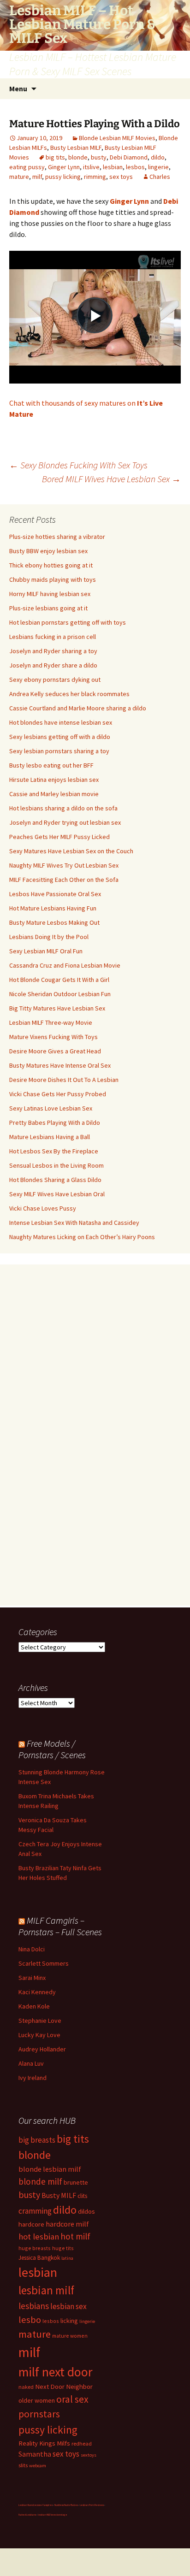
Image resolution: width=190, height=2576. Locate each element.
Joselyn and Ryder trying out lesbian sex (65, 822)
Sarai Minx (32, 1978)
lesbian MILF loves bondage (53, 2515)
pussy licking (63, 177)
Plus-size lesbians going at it (48, 608)
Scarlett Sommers (44, 1963)
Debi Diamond (129, 157)
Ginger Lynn (64, 167)
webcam (38, 2466)
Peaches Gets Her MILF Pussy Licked (59, 837)
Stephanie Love (40, 2021)
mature (19, 177)
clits (82, 2196)
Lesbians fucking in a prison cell (53, 637)
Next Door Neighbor (64, 2386)
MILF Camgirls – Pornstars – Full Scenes (60, 1926)
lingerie (158, 167)
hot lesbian (39, 2236)
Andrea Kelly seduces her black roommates (69, 694)
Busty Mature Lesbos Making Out (54, 922)
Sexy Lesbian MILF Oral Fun (46, 951)
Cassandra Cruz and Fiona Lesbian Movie (65, 965)
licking (69, 2321)
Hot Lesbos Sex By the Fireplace (54, 1151)
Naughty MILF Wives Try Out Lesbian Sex (64, 865)
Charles (160, 177)
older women (37, 2400)
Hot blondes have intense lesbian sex (61, 722)
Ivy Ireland (33, 2078)
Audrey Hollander (42, 2049)
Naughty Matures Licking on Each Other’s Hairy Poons (82, 1237)
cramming (35, 2211)
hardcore (31, 2224)
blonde (78, 157)
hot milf (75, 2236)
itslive (91, 167)
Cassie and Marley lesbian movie (54, 794)
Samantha (35, 2454)
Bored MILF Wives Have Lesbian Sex (111, 479)
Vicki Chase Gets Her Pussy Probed (58, 1094)
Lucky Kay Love (39, 2035)
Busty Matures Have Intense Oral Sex (60, 1065)
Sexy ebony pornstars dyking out (55, 679)
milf (37, 177)
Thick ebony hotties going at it (51, 565)
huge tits (63, 2248)
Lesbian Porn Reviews (92, 2505)
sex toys (121, 177)
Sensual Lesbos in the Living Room (56, 1165)
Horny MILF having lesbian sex (50, 594)
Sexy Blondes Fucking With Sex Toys (78, 465)
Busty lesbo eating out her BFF (51, 765)
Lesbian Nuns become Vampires (36, 2505)
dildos (86, 2211)
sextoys (89, 2455)
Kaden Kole (34, 2006)
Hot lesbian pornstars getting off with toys (68, 622)
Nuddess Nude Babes (66, 2505)
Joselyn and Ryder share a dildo (53, 665)
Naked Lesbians (27, 2515)
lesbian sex (68, 2306)
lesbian (113, 167)
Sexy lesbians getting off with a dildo (60, 737)
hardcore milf (67, 2224)
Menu (18, 89)
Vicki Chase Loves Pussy (43, 1208)
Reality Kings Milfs (44, 2443)
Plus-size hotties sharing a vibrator (57, 537)
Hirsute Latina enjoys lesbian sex (54, 780)
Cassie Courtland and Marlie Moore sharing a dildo (78, 708)
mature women (70, 2336)
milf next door (55, 2372)
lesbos (135, 167)
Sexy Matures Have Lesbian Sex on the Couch (71, 851)
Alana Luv (31, 2063)
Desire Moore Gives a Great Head (55, 1051)
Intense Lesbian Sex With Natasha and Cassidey (74, 1223)
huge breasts (35, 2248)
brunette (76, 2182)
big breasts (37, 2140)
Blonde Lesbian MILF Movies (117, 138)
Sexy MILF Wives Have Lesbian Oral (57, 1194)
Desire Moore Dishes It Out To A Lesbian (64, 1080)
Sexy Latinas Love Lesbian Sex (51, 1108)
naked (26, 2387)
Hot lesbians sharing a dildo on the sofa (63, 808)
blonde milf (40, 2181)
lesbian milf (46, 2290)
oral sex (72, 2399)
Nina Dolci (32, 1949)
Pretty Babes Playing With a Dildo (55, 1123)
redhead (82, 2443)
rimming (95, 177)
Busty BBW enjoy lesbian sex (48, 551)
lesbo (30, 2320)
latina (67, 2258)
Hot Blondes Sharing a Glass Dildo (55, 1180)
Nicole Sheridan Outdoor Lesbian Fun (60, 994)
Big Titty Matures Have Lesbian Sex (57, 1008)
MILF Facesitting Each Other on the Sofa (64, 880)
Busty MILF (59, 2195)
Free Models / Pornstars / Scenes (52, 1749)
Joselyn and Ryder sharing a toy (53, 651)
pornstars (39, 2414)
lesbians (34, 2306)
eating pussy (27, 167)
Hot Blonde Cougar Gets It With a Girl (59, 980)
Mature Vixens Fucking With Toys (53, 1037)
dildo (158, 157)
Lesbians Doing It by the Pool (49, 937)
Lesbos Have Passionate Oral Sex (55, 894)
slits (23, 2465)
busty (99, 157)
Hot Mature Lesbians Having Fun (53, 908)
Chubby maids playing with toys (53, 579)
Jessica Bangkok (39, 2258)
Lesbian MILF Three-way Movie (51, 1022)
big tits (55, 157)
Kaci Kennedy (37, 1992)
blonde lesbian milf (50, 2169)
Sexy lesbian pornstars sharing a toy (59, 751)
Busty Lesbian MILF (76, 148)
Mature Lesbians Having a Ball (50, 1137)
